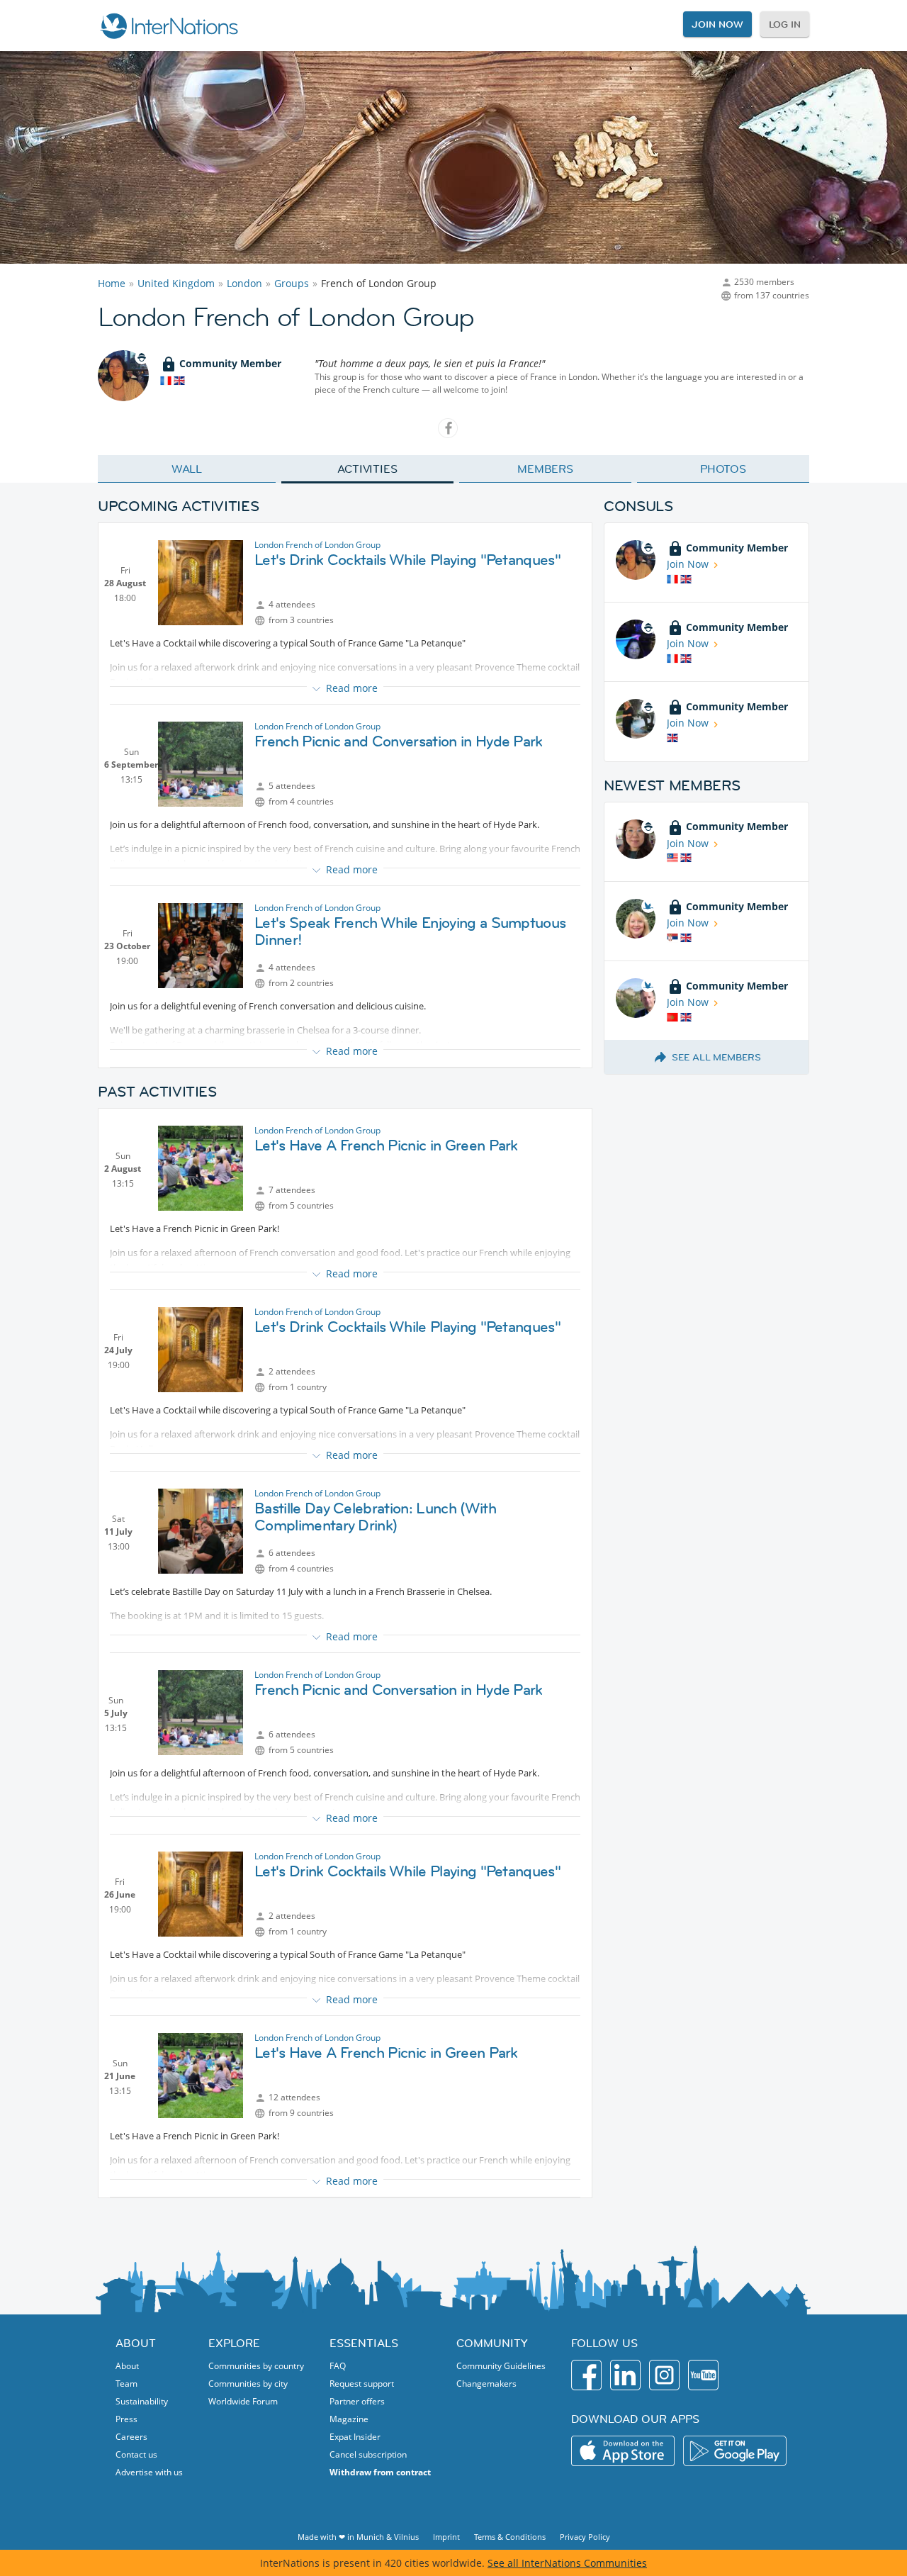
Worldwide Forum (243, 2401)
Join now (717, 24)
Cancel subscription (368, 2454)
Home (112, 283)
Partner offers (357, 2401)
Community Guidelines (501, 2366)
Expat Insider (355, 2437)
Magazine (349, 2419)
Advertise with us (149, 2472)
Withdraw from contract (380, 2472)
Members (545, 469)
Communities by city (248, 2384)
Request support (362, 2384)
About (127, 2366)
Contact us (136, 2454)
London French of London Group (317, 545)
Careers (131, 2437)
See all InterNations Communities (567, 2563)
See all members (716, 1057)
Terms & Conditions (510, 2537)
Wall (187, 469)
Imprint (446, 2537)
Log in (785, 24)
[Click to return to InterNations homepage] (169, 26)
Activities (367, 469)
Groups (292, 283)
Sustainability (142, 2401)
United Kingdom (176, 283)
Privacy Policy (585, 2537)
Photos (723, 469)
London (244, 283)
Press (126, 2419)
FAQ (338, 2366)
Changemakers (486, 2384)
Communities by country (256, 2366)
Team (126, 2384)
